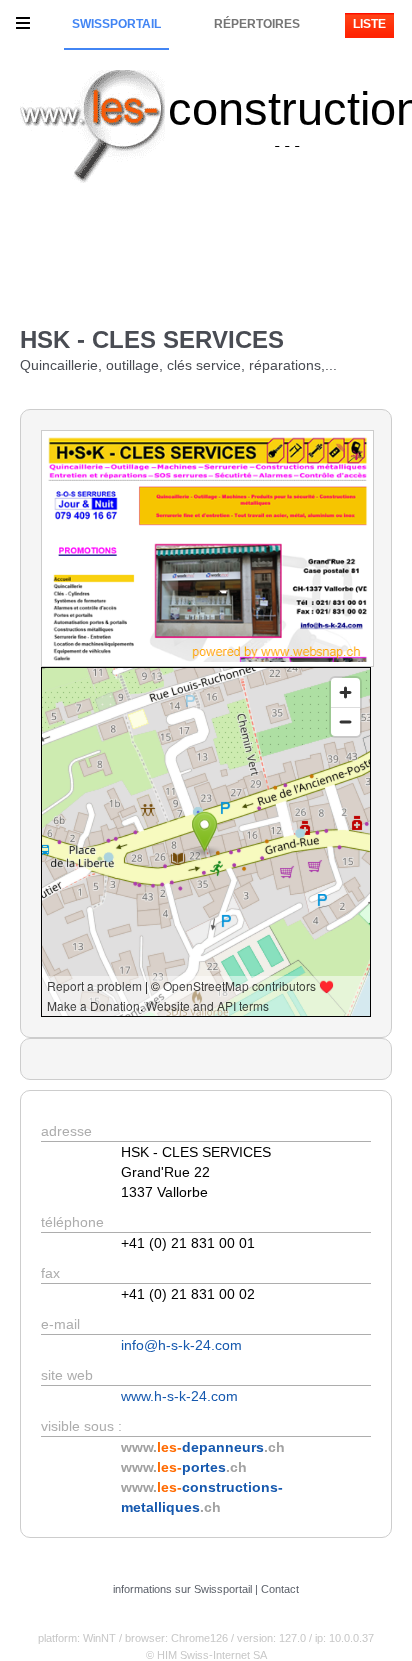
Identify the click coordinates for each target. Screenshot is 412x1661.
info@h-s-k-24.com (181, 1345)
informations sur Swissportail (182, 1589)
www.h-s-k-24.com (179, 1396)
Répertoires (257, 24)
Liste (369, 24)
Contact (280, 1589)
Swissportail (116, 24)
